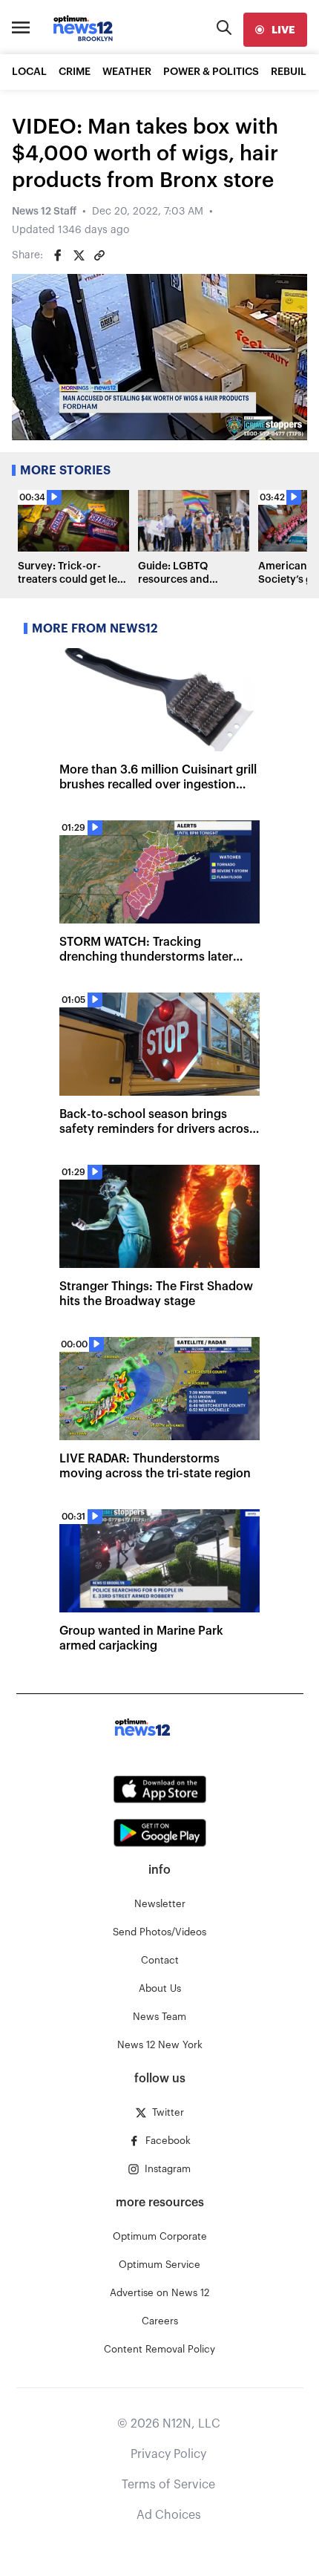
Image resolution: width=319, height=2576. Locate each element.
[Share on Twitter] (79, 255)
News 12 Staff (44, 212)
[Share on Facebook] (58, 255)
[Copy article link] (99, 255)
